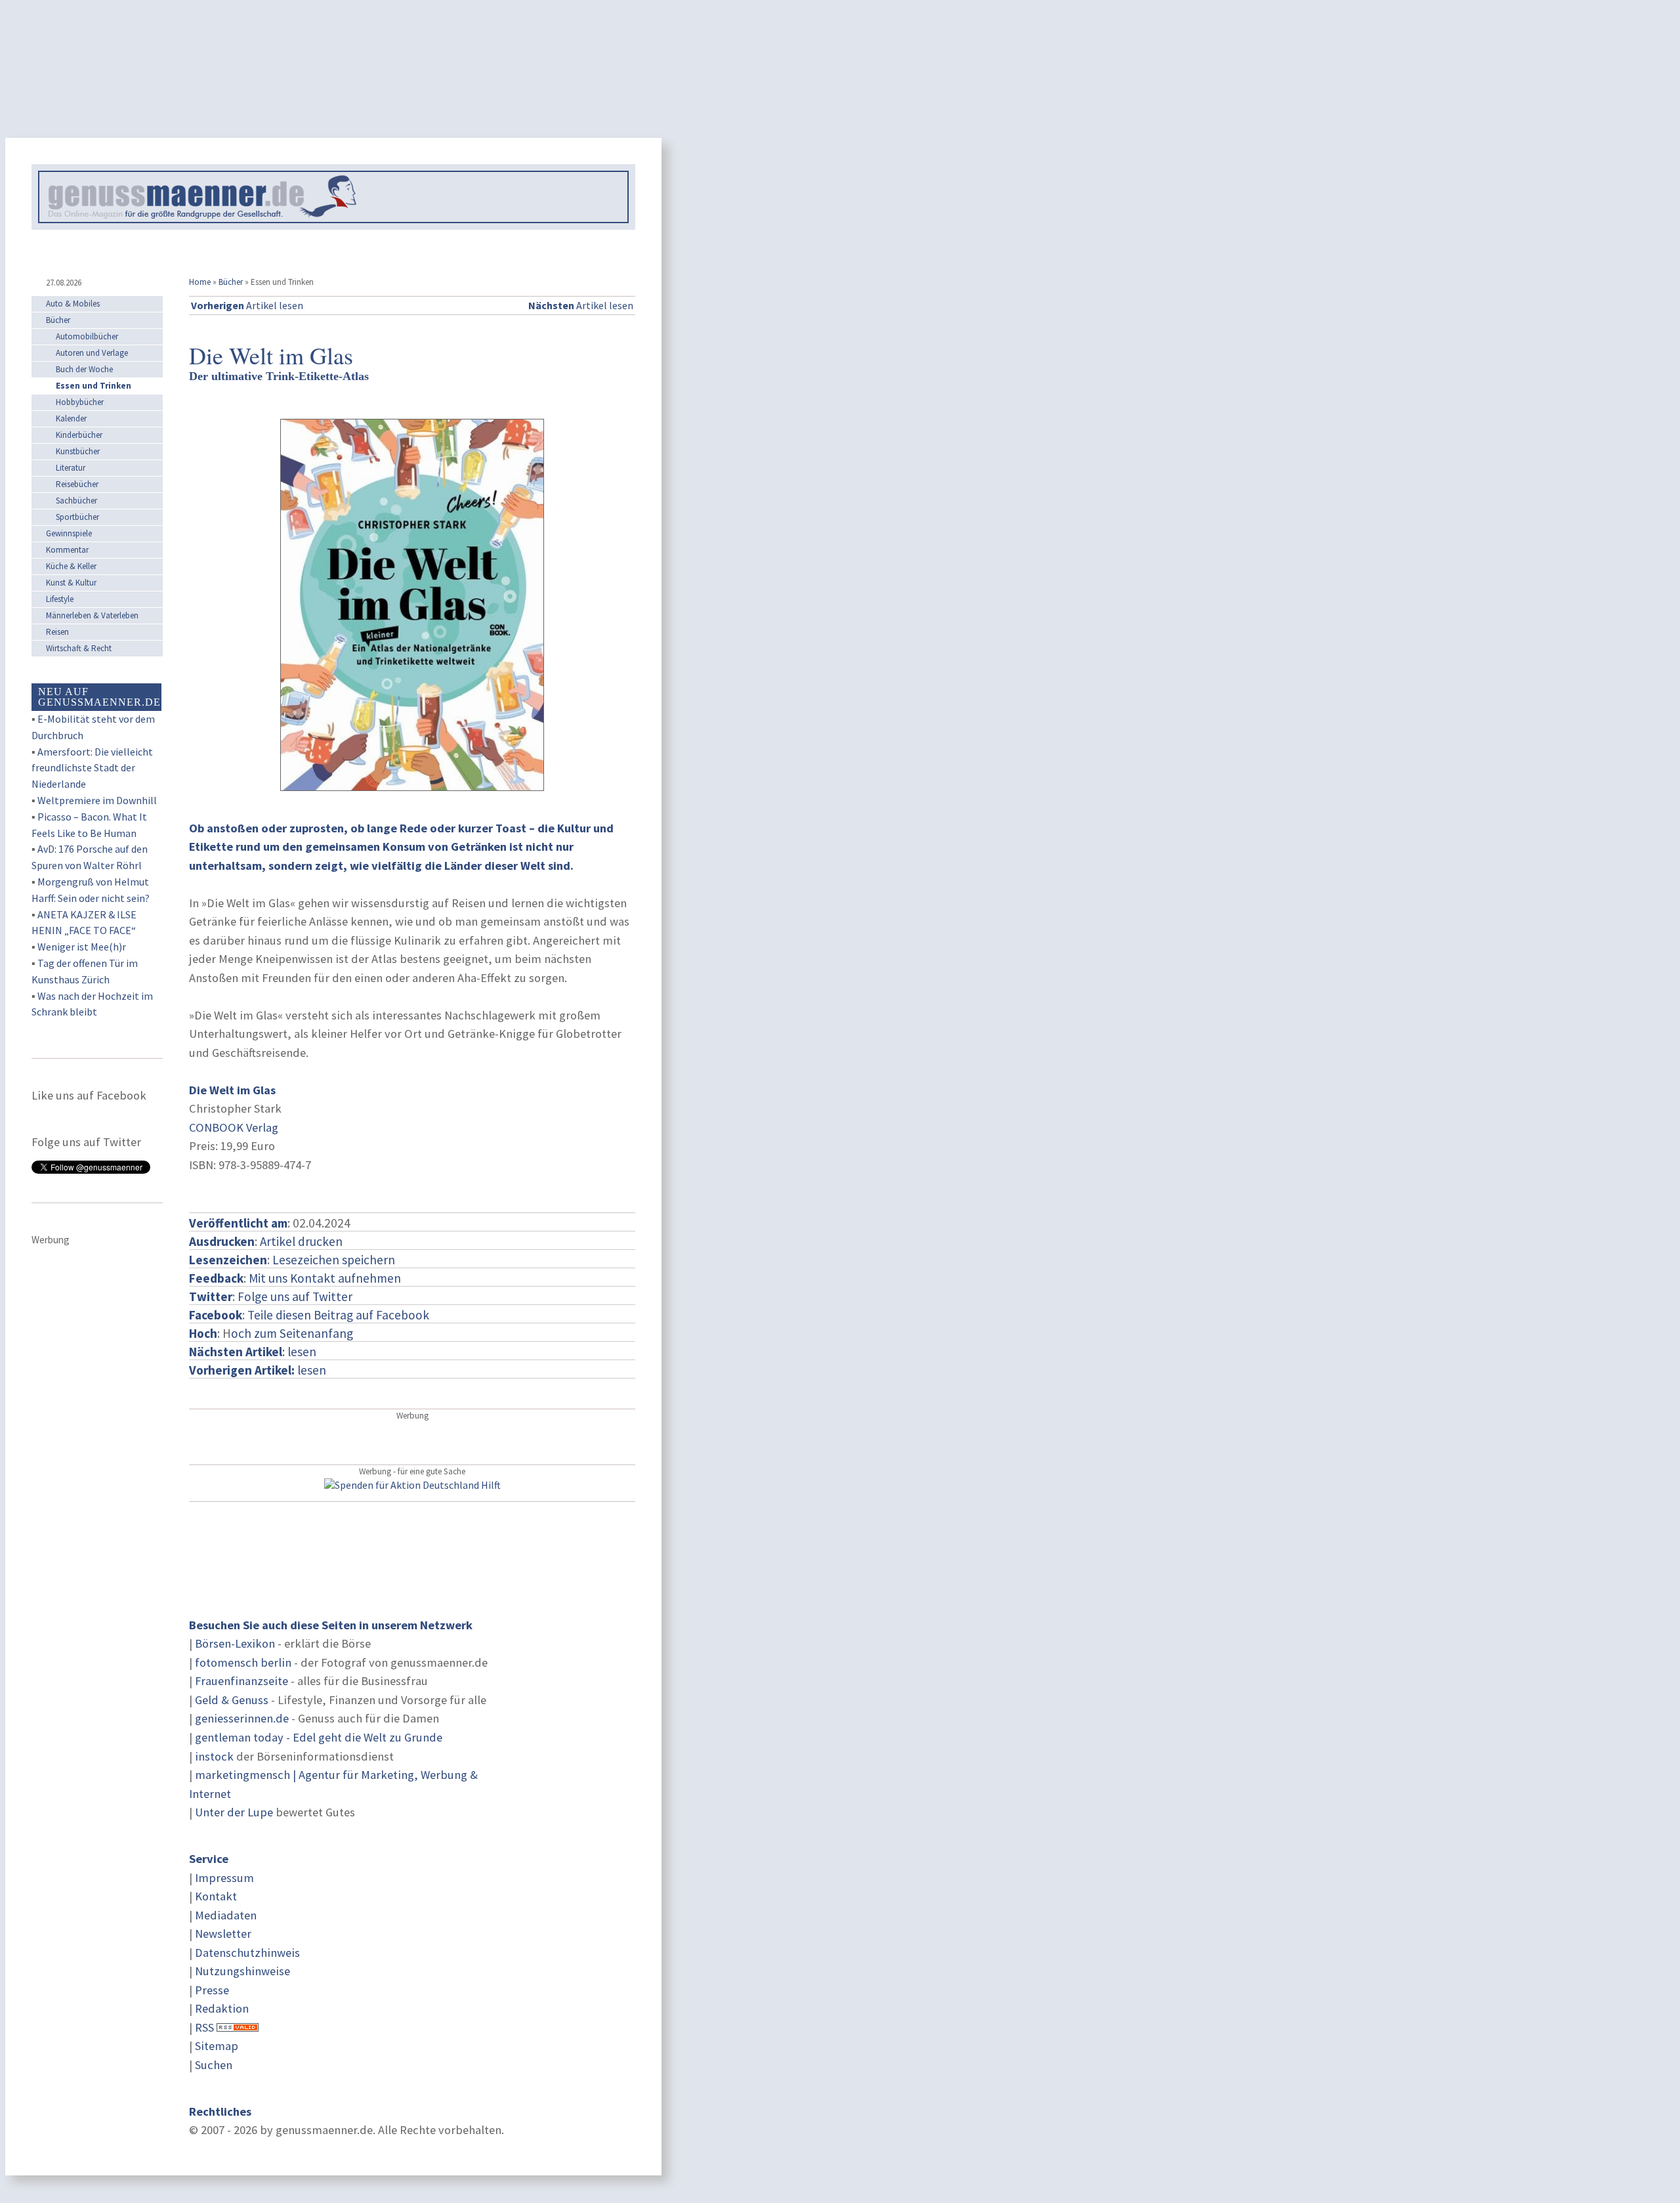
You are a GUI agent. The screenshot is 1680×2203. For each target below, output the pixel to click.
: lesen (253, 1352)
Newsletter (223, 1934)
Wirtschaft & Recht (79, 648)
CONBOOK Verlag (234, 1127)
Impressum (224, 1878)
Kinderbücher (79, 435)
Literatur (71, 468)
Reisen (57, 632)
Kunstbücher (78, 451)
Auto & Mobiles (73, 304)
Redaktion (222, 2008)
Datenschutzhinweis (247, 1953)
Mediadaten (226, 1915)
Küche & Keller (71, 566)
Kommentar (67, 550)
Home (200, 282)
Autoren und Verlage (92, 353)
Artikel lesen (247, 305)
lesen (258, 1370)
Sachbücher (76, 501)
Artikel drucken (301, 1241)
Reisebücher (77, 484)
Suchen (214, 2065)
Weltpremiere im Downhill (97, 800)
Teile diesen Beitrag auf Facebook (338, 1315)
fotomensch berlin (243, 1662)
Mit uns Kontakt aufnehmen (325, 1278)
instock (214, 1756)
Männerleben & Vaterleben (92, 615)
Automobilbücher (87, 336)
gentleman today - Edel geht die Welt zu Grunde (319, 1737)
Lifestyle (60, 599)
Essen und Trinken (94, 386)
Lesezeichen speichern (334, 1260)
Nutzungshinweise (242, 1971)
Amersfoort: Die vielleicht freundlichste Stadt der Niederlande (92, 768)
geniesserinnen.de (242, 1718)
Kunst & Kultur (71, 583)
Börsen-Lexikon (235, 1643)
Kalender (71, 418)
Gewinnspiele (69, 533)
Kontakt (216, 1896)
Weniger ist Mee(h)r (82, 947)
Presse (212, 1990)
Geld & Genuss (232, 1700)
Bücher (231, 282)
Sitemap (217, 2046)
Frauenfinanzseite (241, 1681)
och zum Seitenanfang (292, 1333)
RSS (204, 2027)
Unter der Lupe (234, 1812)
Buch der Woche (84, 369)
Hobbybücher (80, 402)
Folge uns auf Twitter (295, 1296)
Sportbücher (77, 517)
